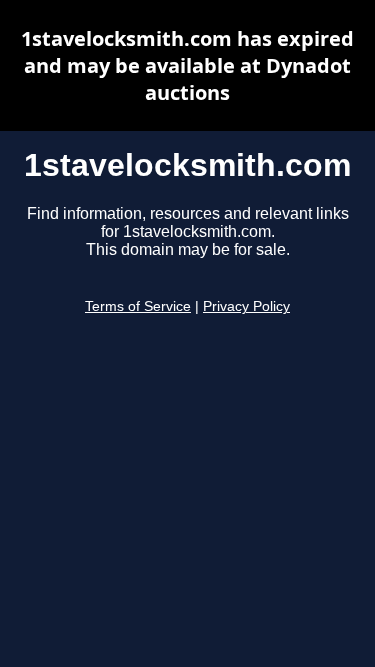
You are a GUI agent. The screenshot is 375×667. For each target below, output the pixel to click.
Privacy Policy (246, 306)
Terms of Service (138, 306)
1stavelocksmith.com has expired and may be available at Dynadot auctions (187, 65)
